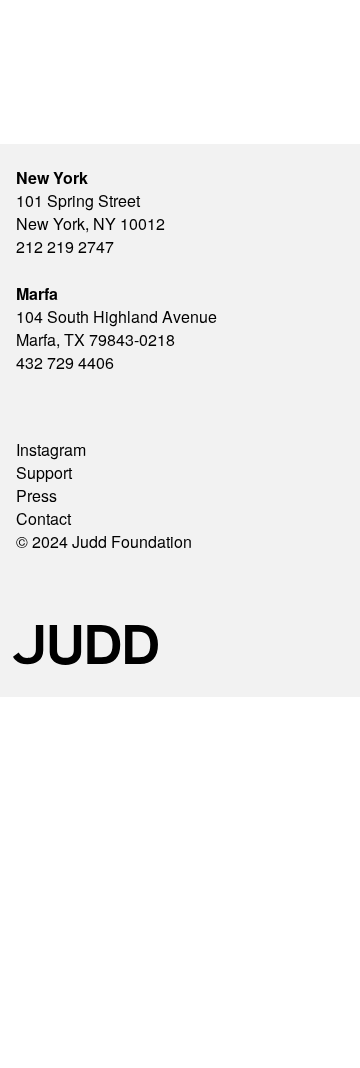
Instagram (51, 449)
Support (44, 472)
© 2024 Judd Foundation (104, 541)
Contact (43, 518)
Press (36, 495)
